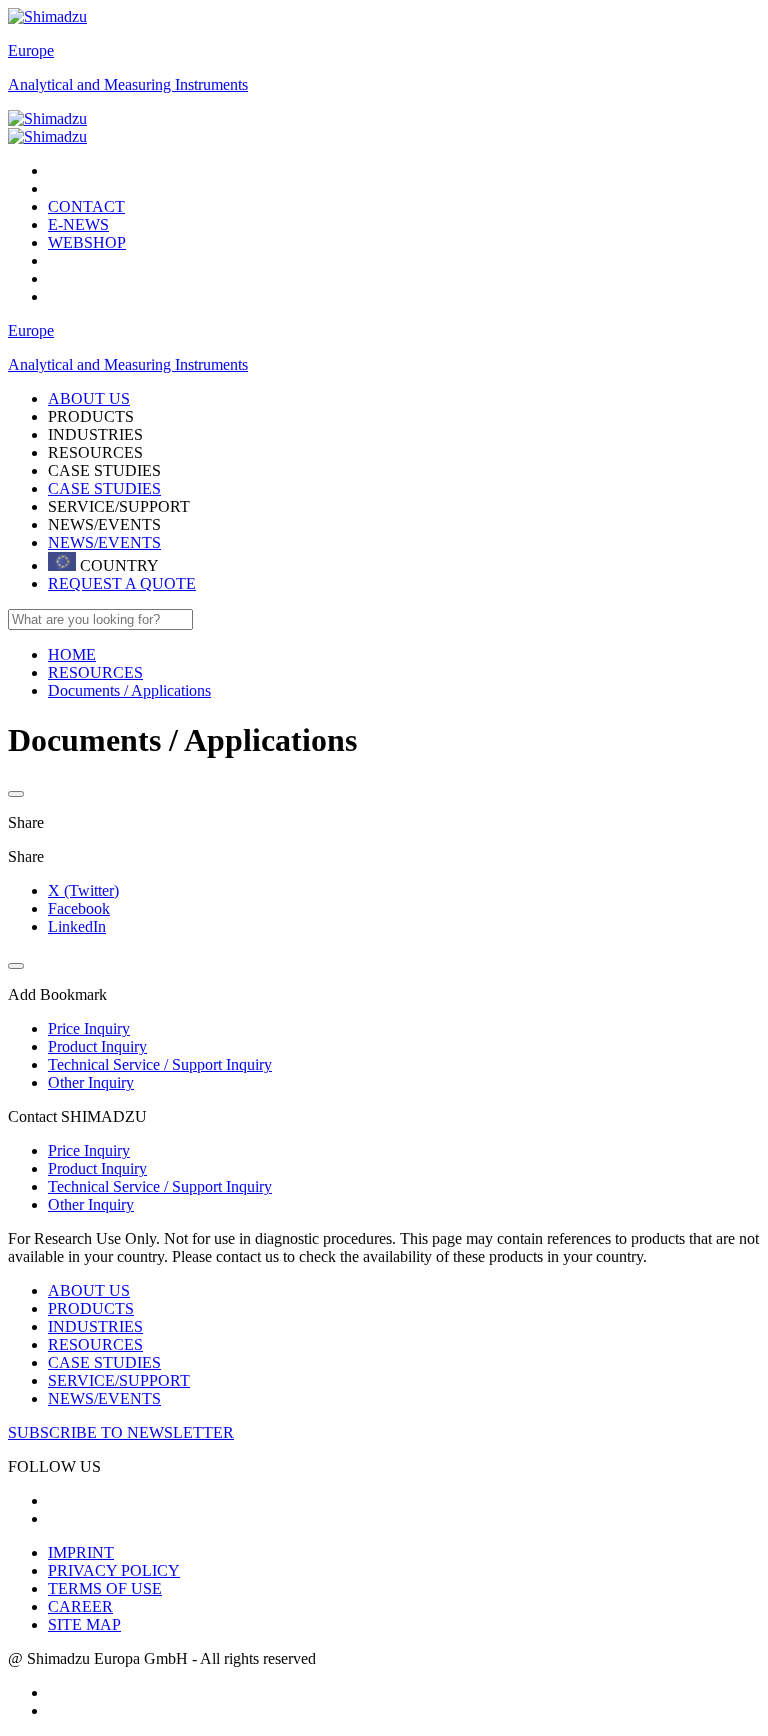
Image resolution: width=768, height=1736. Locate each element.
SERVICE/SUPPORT (119, 1380)
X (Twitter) (83, 890)
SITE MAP (84, 1624)
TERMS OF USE (105, 1588)
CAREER (80, 1606)
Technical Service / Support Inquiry (160, 1186)
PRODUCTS (91, 1308)
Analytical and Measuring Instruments (128, 84)
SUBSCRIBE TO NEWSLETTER (121, 1432)
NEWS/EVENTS (104, 542)
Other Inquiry (91, 1204)
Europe (31, 50)
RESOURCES (95, 1344)
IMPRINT (81, 1552)
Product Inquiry (97, 1168)
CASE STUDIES (104, 488)
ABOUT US (89, 1290)
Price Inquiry (89, 1150)
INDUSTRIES (95, 1326)
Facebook (79, 908)
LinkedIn (77, 926)
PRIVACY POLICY (114, 1570)
